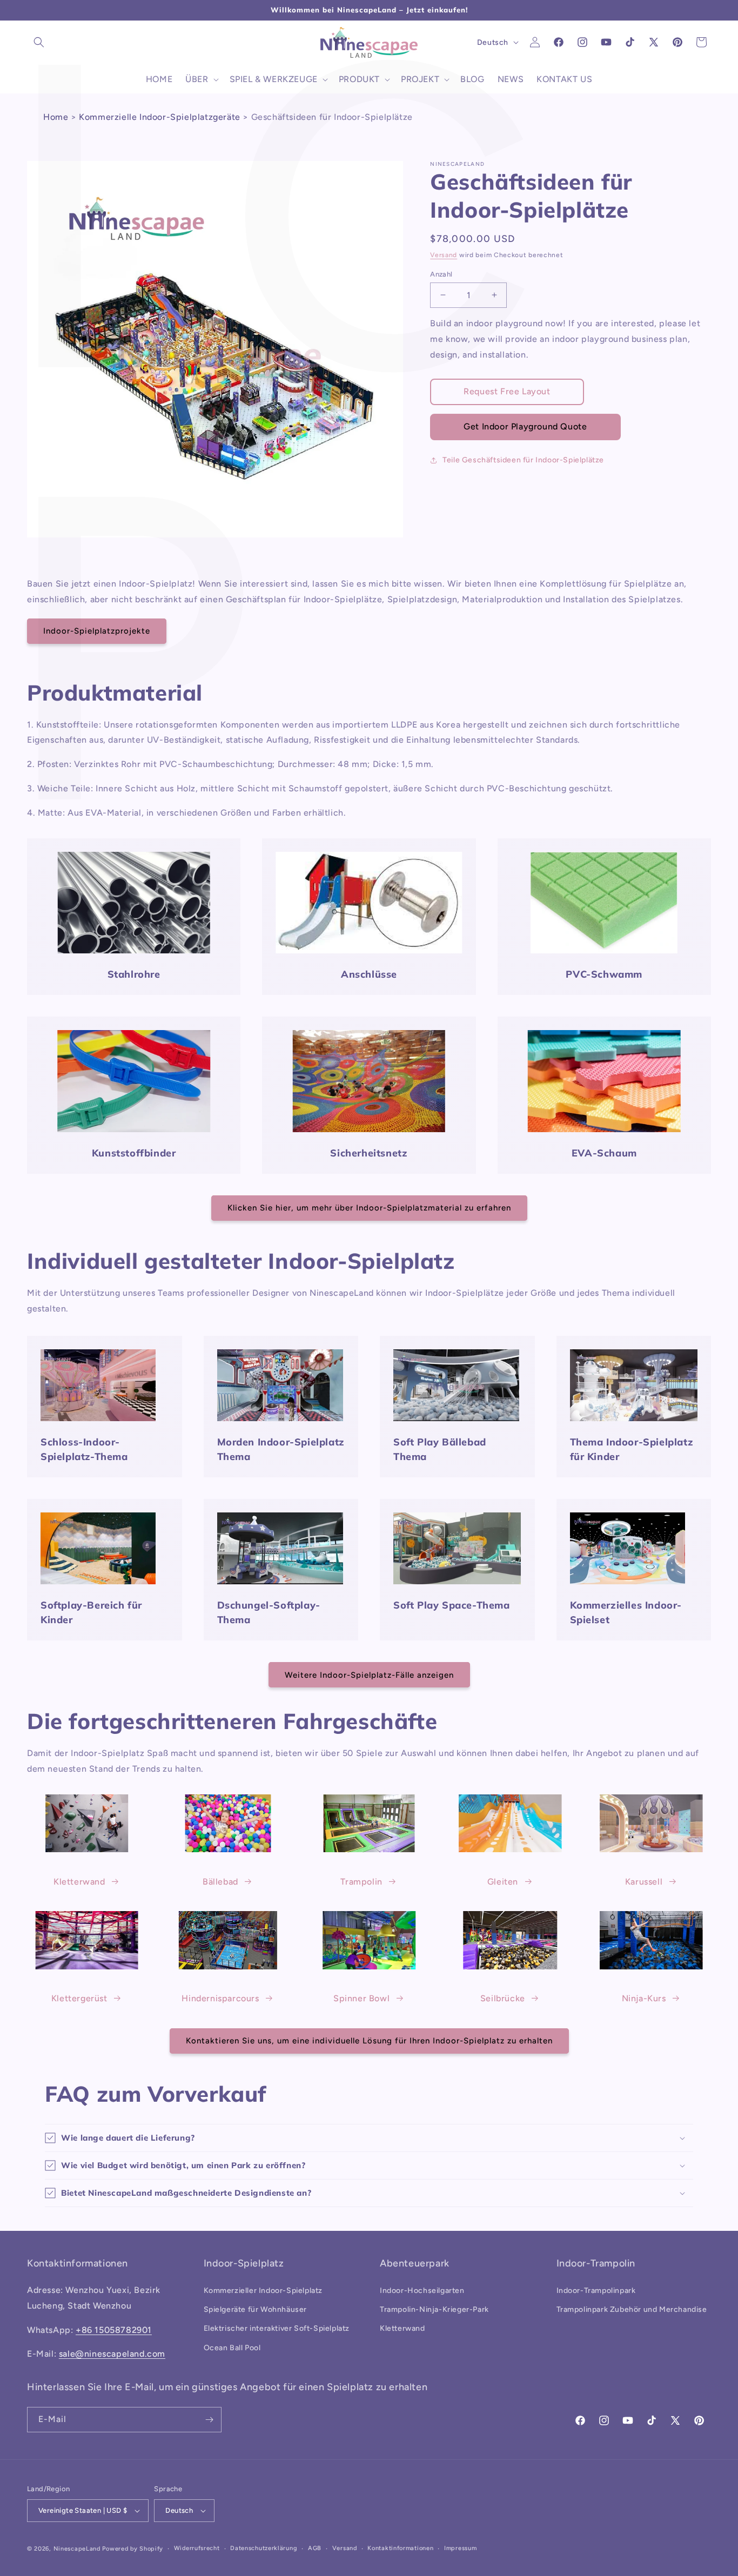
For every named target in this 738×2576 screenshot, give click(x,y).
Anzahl (441, 274)
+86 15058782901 (114, 2330)
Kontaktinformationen (400, 2548)
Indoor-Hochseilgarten (422, 2291)
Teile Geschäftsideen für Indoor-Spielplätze (523, 460)
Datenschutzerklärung (264, 2548)
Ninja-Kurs (644, 1998)
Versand (444, 255)
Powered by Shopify (133, 2549)
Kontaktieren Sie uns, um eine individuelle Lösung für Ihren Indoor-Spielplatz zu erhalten (369, 2041)
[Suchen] (39, 42)
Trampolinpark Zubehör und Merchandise (632, 2309)
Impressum (460, 2548)
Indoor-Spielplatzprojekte (97, 631)
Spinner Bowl (361, 1998)
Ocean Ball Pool (232, 2348)
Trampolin (361, 1881)
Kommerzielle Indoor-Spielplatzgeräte (160, 117)
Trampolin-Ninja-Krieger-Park (434, 2309)
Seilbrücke (503, 1998)
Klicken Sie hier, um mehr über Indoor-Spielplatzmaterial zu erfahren (369, 1208)
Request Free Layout (507, 391)
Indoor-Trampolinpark (596, 2291)
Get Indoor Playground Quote (525, 426)
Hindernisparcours (220, 1998)
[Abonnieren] (209, 2420)
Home (56, 117)
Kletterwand (79, 1881)
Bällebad (220, 1881)
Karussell (644, 1881)
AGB (315, 2548)
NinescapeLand (77, 2549)
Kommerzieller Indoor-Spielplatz (263, 2291)
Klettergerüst (79, 1998)
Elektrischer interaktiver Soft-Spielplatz (277, 2329)
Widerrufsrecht (197, 2548)
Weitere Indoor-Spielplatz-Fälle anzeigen (369, 1675)
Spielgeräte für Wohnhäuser (256, 2309)
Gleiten (503, 1881)
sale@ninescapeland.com (112, 2354)
